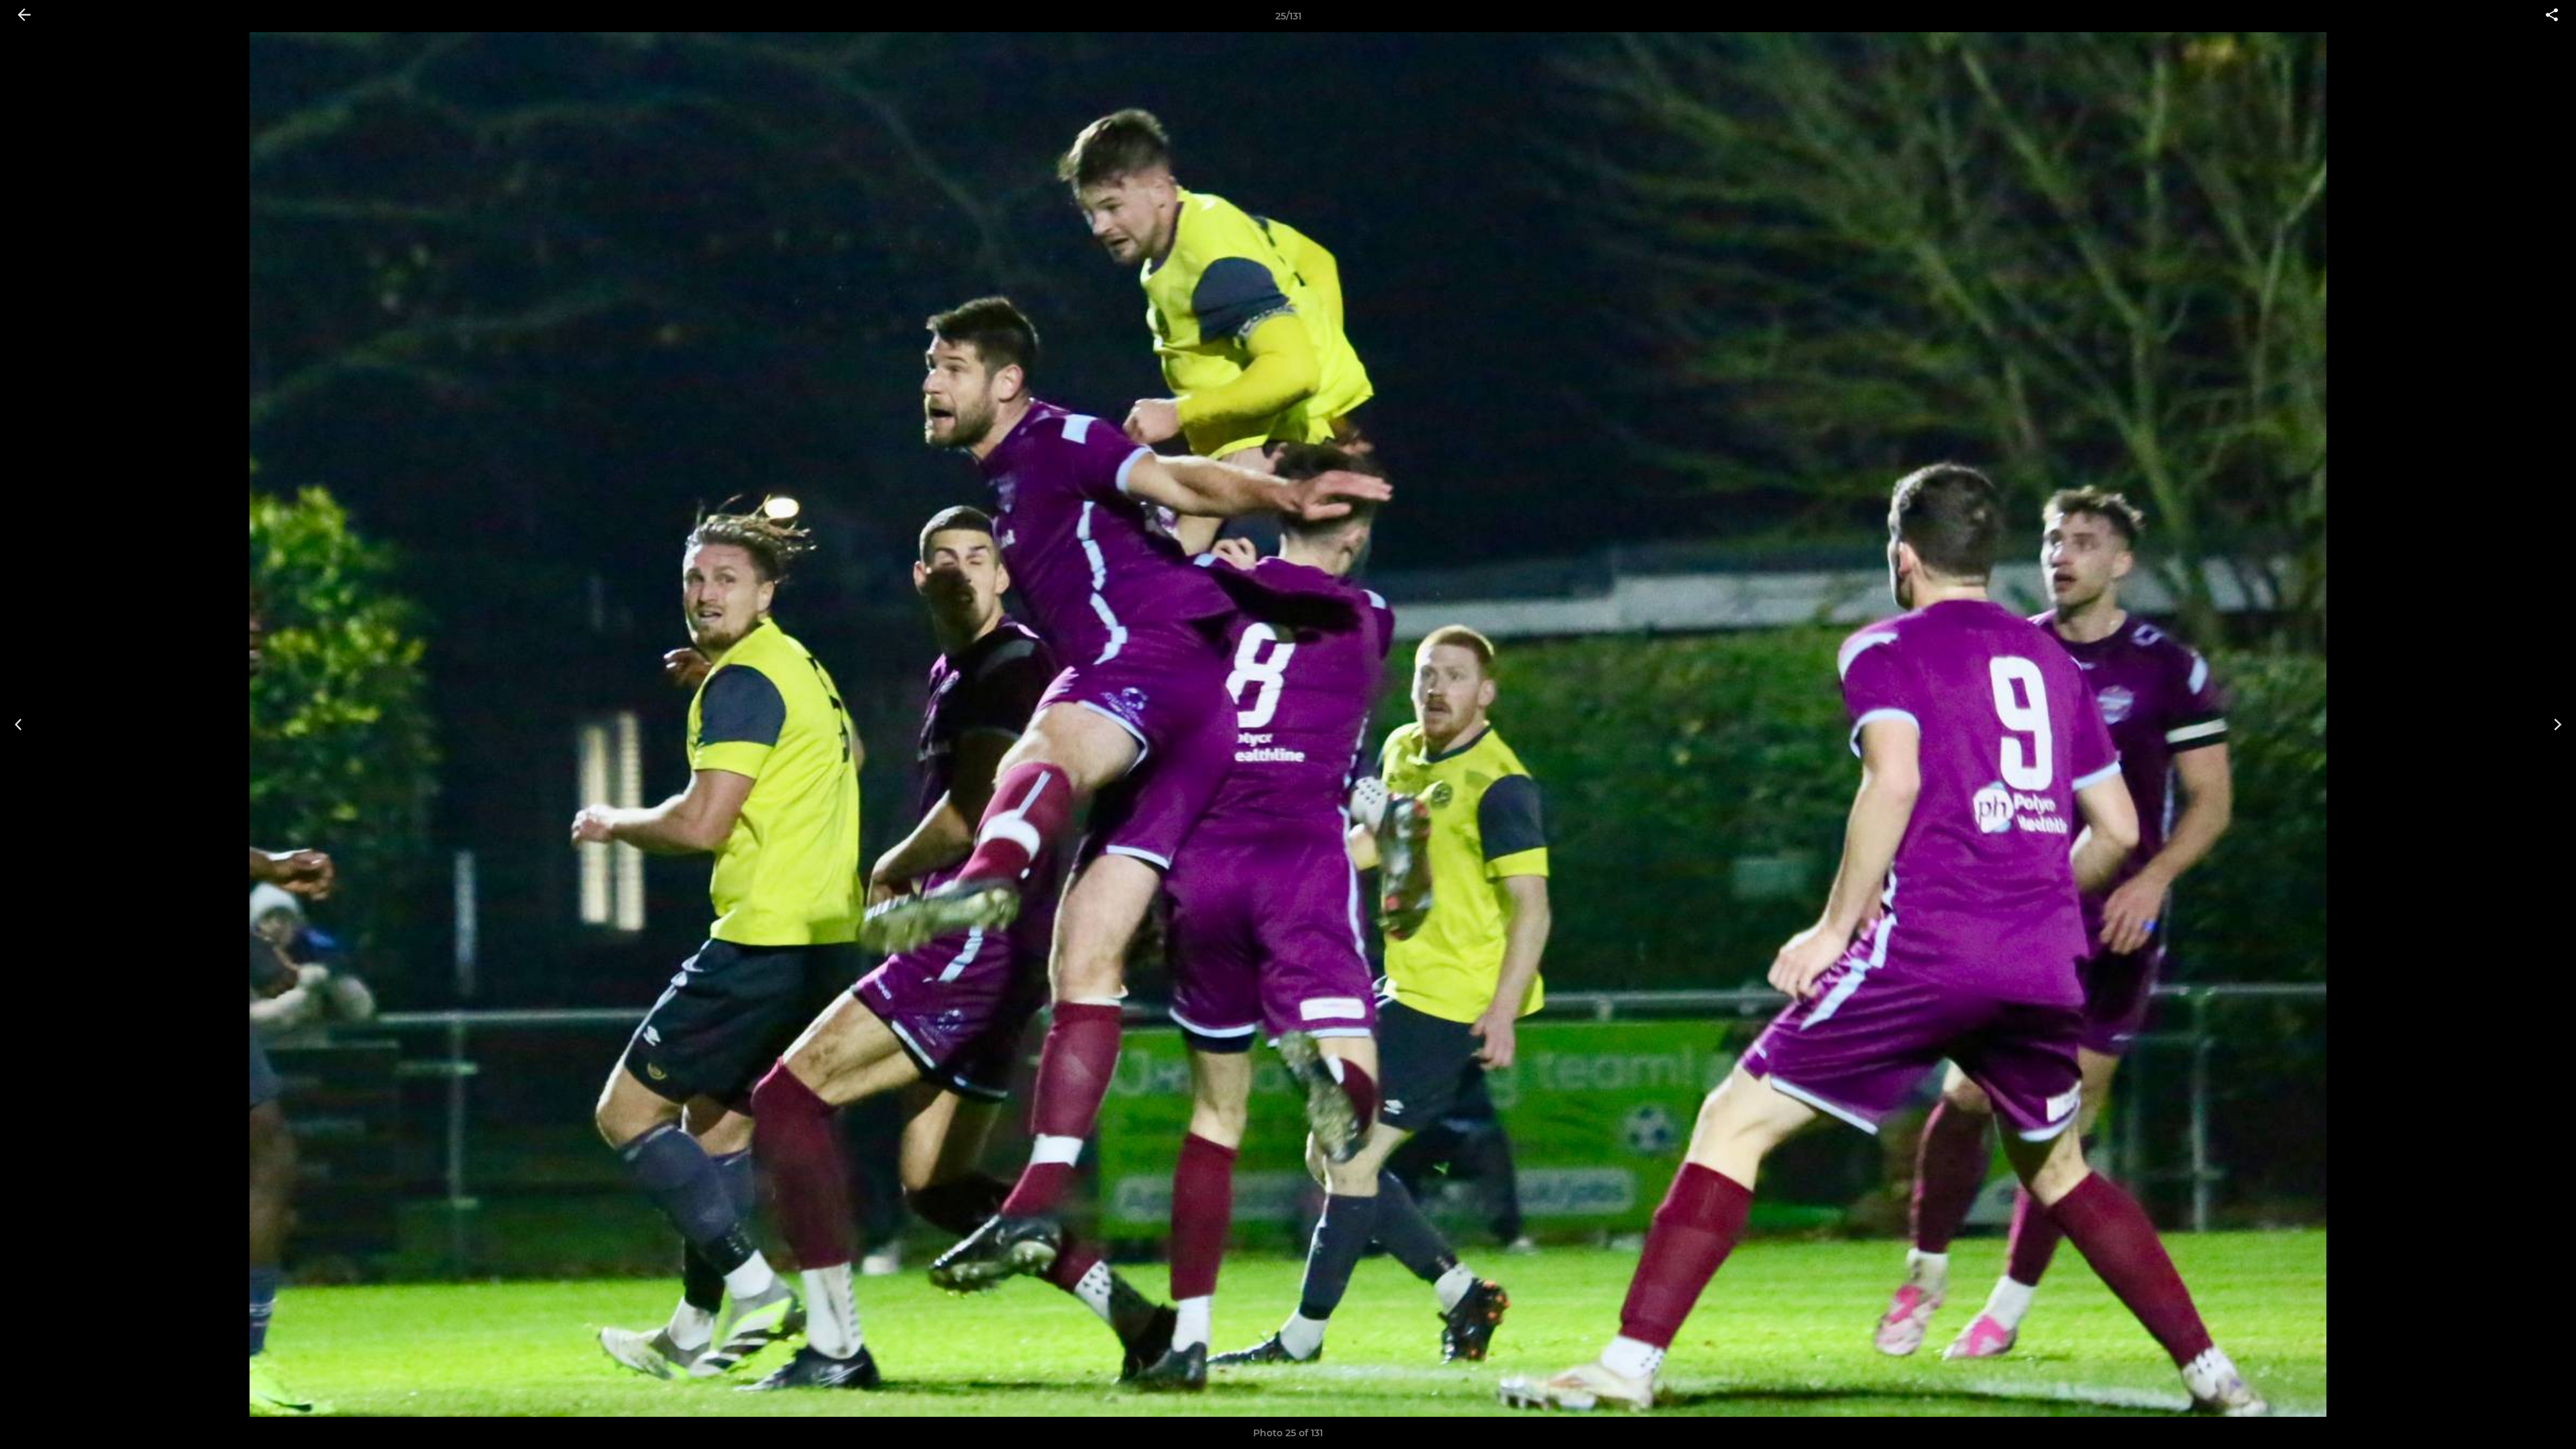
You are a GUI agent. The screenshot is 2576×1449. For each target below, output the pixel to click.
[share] (2552, 16)
